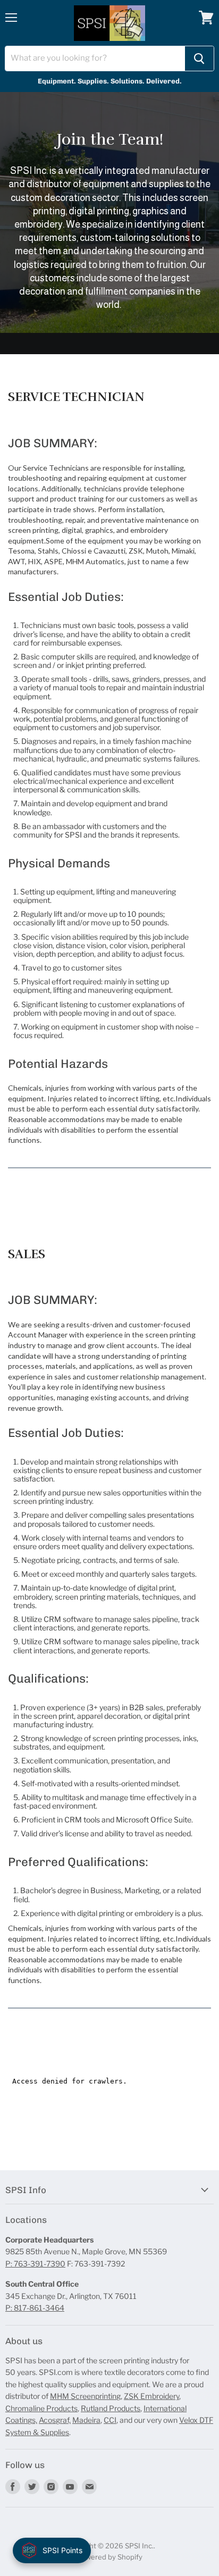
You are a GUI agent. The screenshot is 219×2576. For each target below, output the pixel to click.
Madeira (86, 2420)
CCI (110, 2420)
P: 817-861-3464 (35, 2308)
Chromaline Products (41, 2408)
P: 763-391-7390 (35, 2264)
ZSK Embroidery (151, 2396)
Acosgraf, (55, 2420)
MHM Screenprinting (85, 2396)
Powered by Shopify (110, 2557)
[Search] (199, 58)
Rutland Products (111, 2408)
